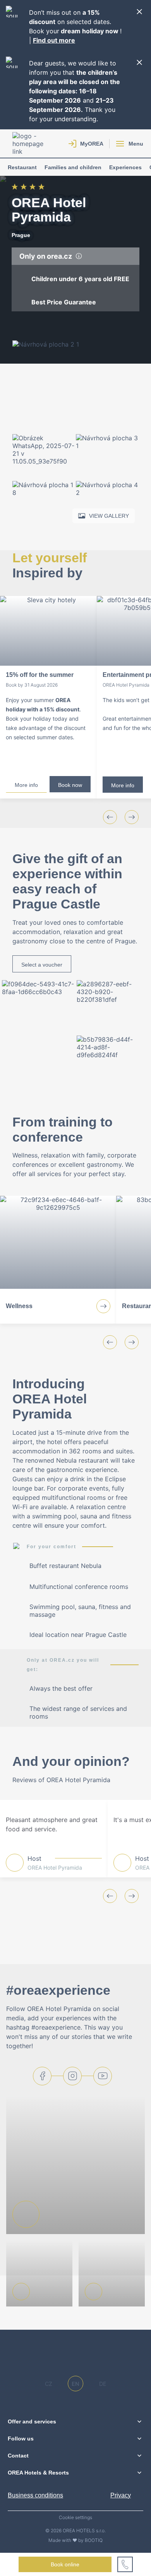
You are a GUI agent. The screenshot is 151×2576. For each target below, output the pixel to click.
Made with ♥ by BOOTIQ (75, 2540)
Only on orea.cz (46, 256)
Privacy (121, 2495)
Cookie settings (75, 2518)
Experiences (125, 167)
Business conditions (35, 2495)
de (103, 2384)
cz (49, 2384)
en (75, 2384)
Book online (65, 2564)
